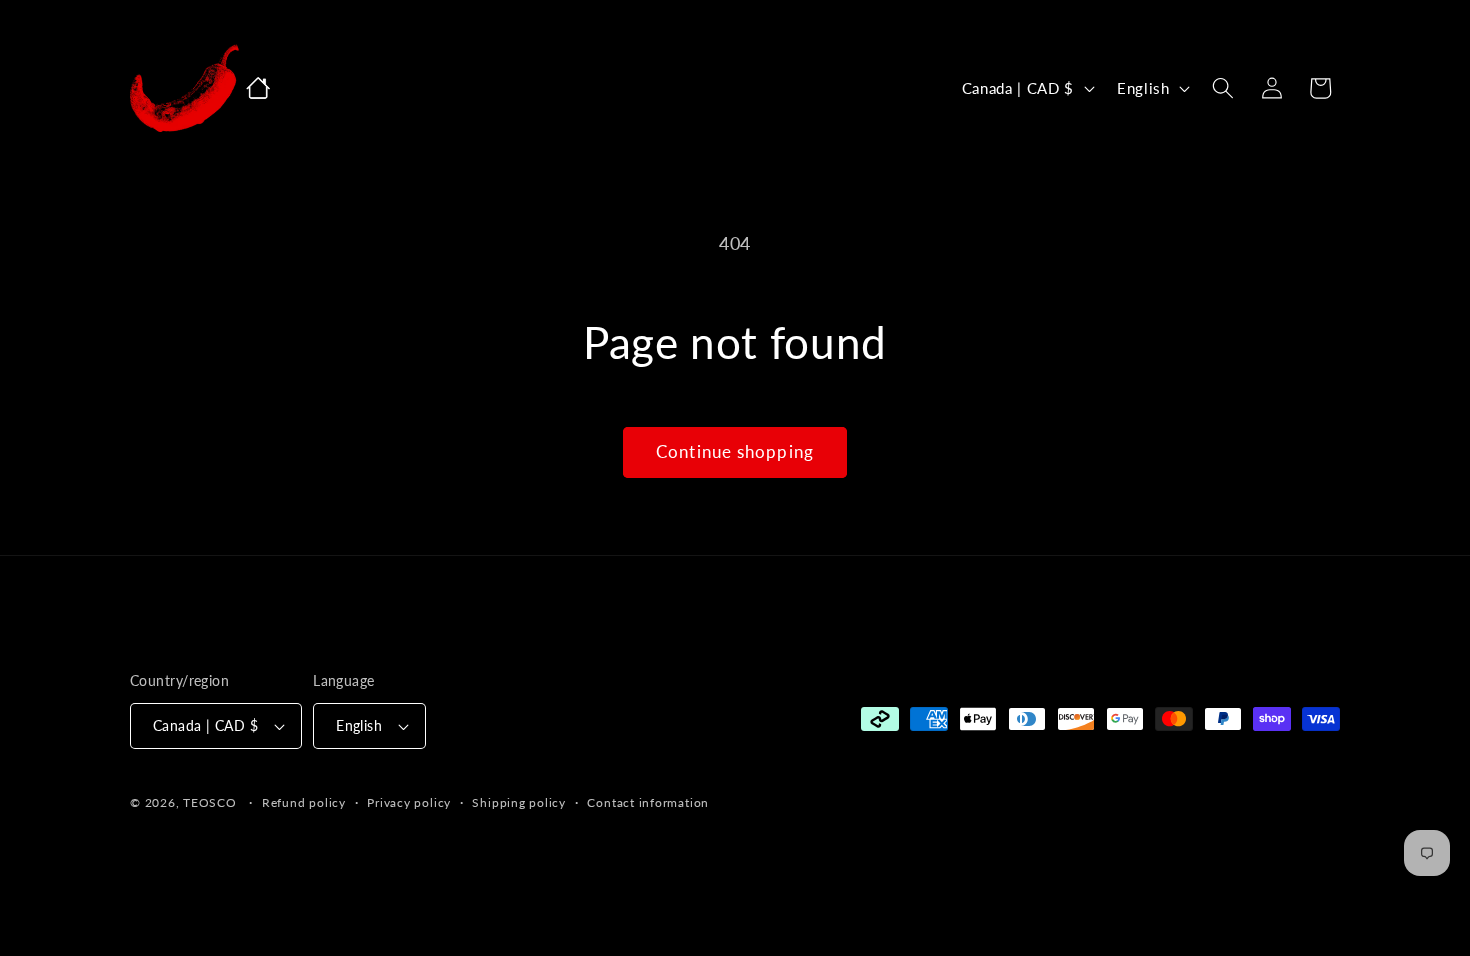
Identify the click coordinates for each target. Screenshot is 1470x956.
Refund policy (304, 802)
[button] (1223, 88)
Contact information (648, 802)
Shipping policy (519, 802)
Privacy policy (409, 802)
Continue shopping (735, 452)
